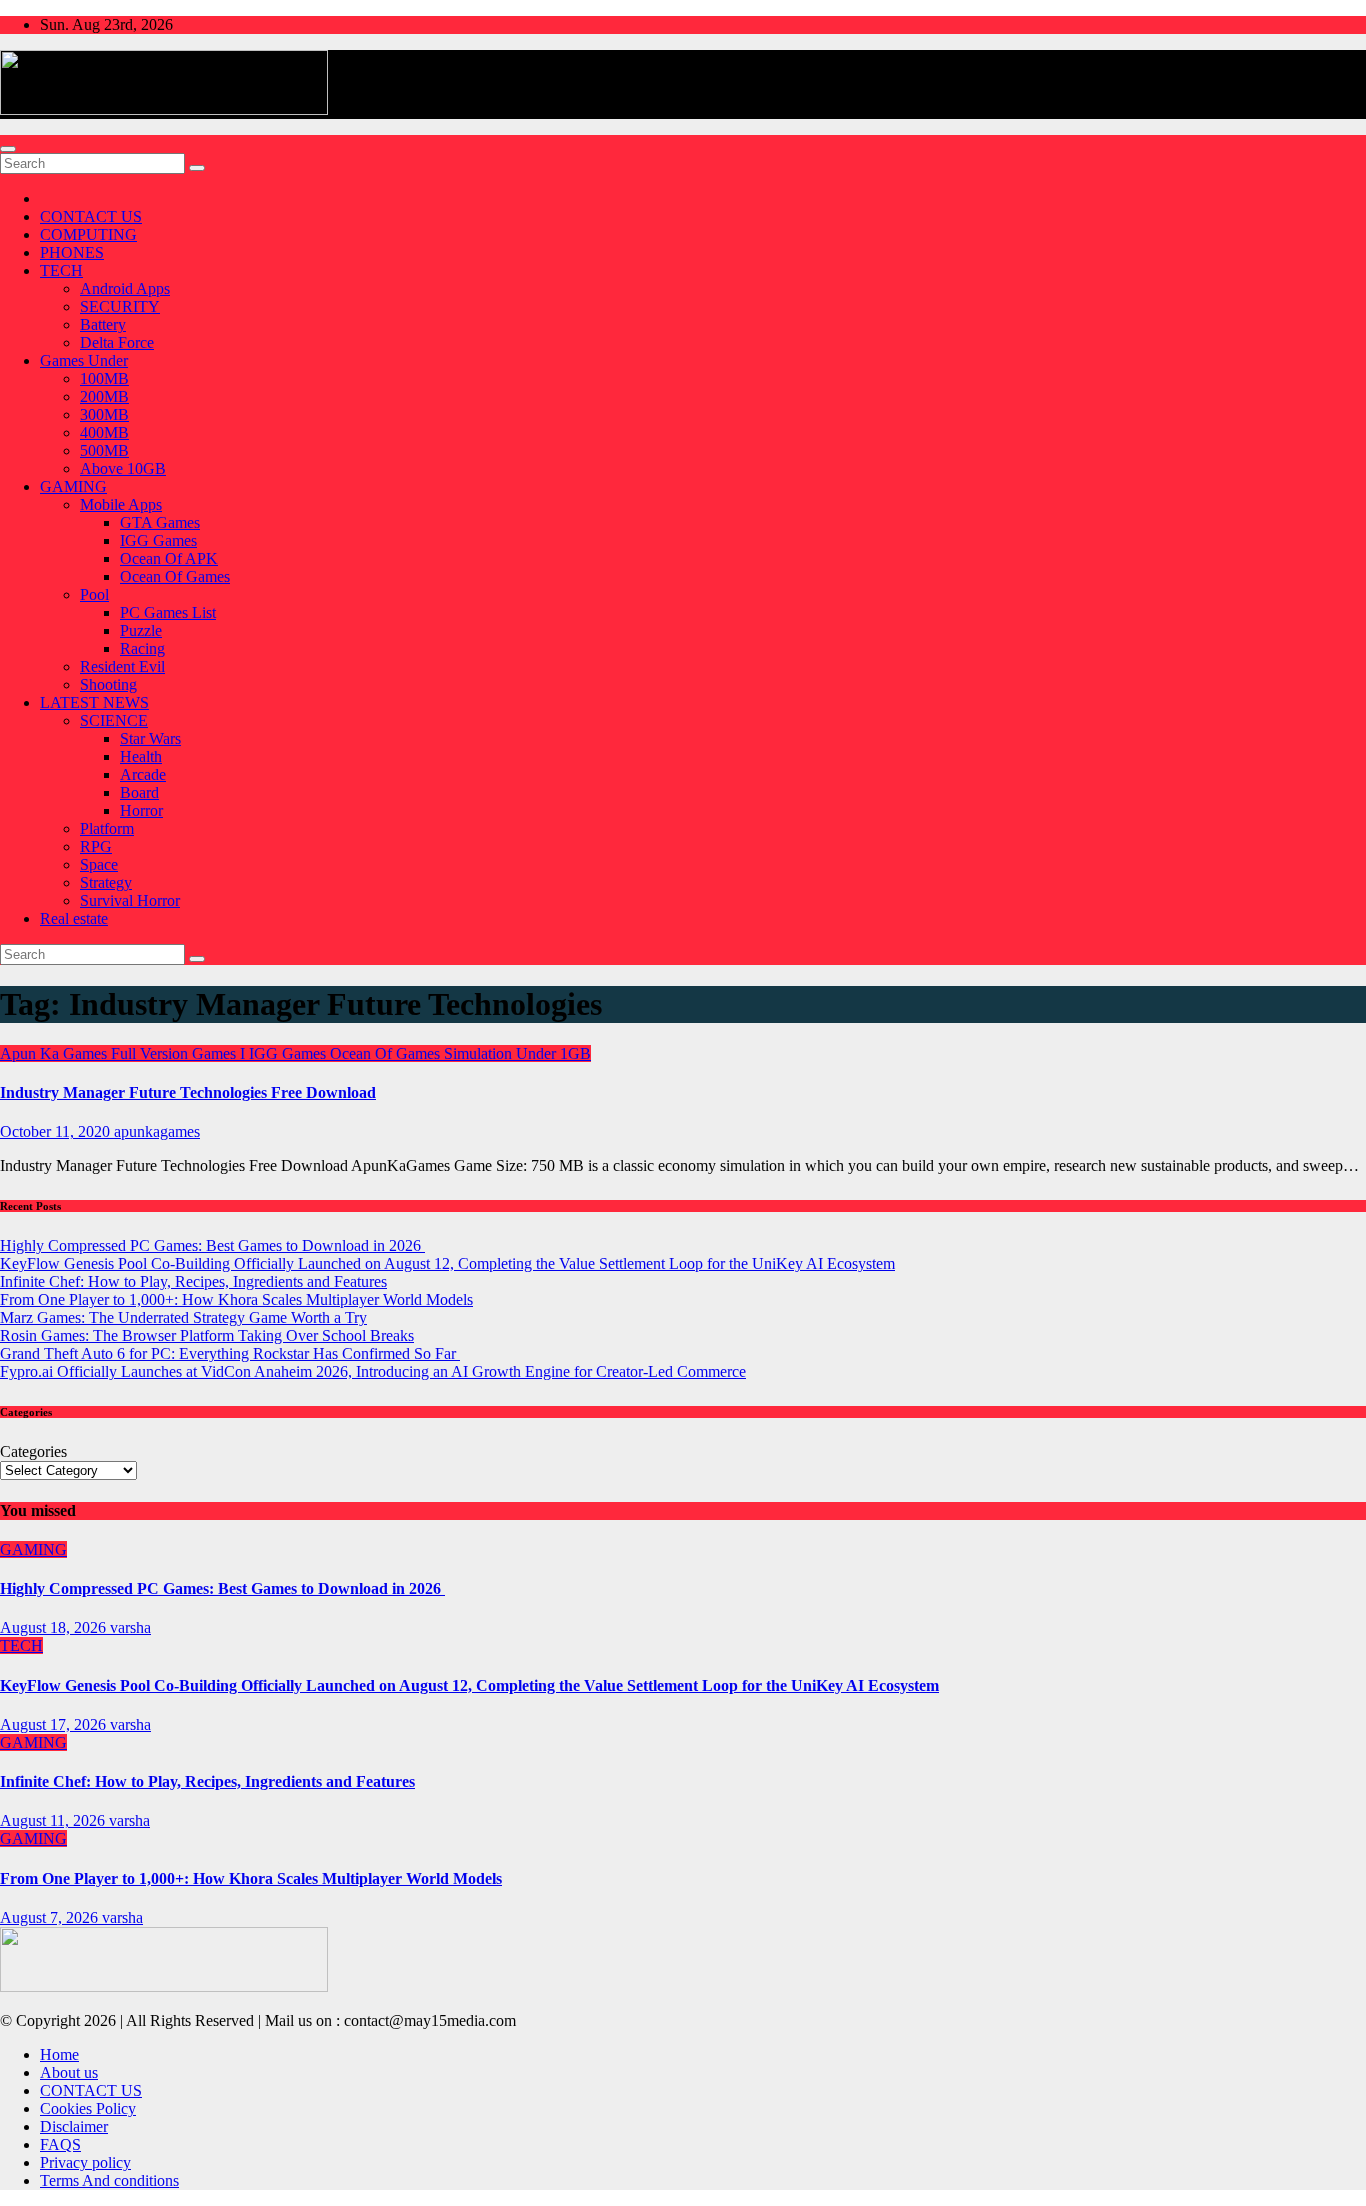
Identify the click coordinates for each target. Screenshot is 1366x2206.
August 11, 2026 (54, 1820)
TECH (61, 270)
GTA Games (160, 522)
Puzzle (141, 630)
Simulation (480, 1053)
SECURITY (120, 306)
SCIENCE (114, 720)
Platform (107, 828)
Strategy (106, 882)
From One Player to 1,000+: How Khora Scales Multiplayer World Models (236, 1299)
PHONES (72, 252)
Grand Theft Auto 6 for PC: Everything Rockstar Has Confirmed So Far (230, 1353)
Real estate (74, 918)
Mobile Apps (121, 504)
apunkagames (157, 1131)
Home (59, 2054)
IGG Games (158, 540)
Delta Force (117, 342)
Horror (141, 810)
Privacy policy (85, 2162)
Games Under (84, 360)
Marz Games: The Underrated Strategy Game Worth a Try (183, 1317)
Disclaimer (74, 2126)
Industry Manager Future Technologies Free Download (188, 1092)
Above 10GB (123, 468)
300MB (104, 414)
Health (141, 756)
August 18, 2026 (55, 1627)
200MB (104, 396)
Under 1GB (553, 1053)
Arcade (143, 774)
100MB (104, 378)
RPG (96, 846)
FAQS (60, 2144)
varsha (130, 1627)
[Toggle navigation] (8, 149)
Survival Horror (130, 900)
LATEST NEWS (94, 702)
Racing (142, 648)
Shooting (108, 684)
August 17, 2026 (55, 1724)
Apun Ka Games (55, 1053)
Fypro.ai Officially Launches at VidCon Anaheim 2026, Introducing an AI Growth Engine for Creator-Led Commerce (373, 1371)
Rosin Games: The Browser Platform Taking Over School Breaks (207, 1335)
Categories (33, 1451)
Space (99, 864)
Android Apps (125, 288)
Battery (103, 324)
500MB (104, 450)
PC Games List (168, 612)
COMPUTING (88, 234)
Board (139, 792)
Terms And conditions (109, 2180)
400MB (104, 432)
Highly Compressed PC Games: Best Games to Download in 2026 (212, 1245)
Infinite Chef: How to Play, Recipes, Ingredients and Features (193, 1281)
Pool (94, 594)
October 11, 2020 (57, 1131)
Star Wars (150, 738)
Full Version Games (175, 1053)
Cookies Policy (88, 2108)
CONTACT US (91, 216)
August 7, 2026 (51, 1917)
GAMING (73, 486)
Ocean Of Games (175, 576)
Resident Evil (122, 666)
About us (69, 2072)
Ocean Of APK (169, 558)
